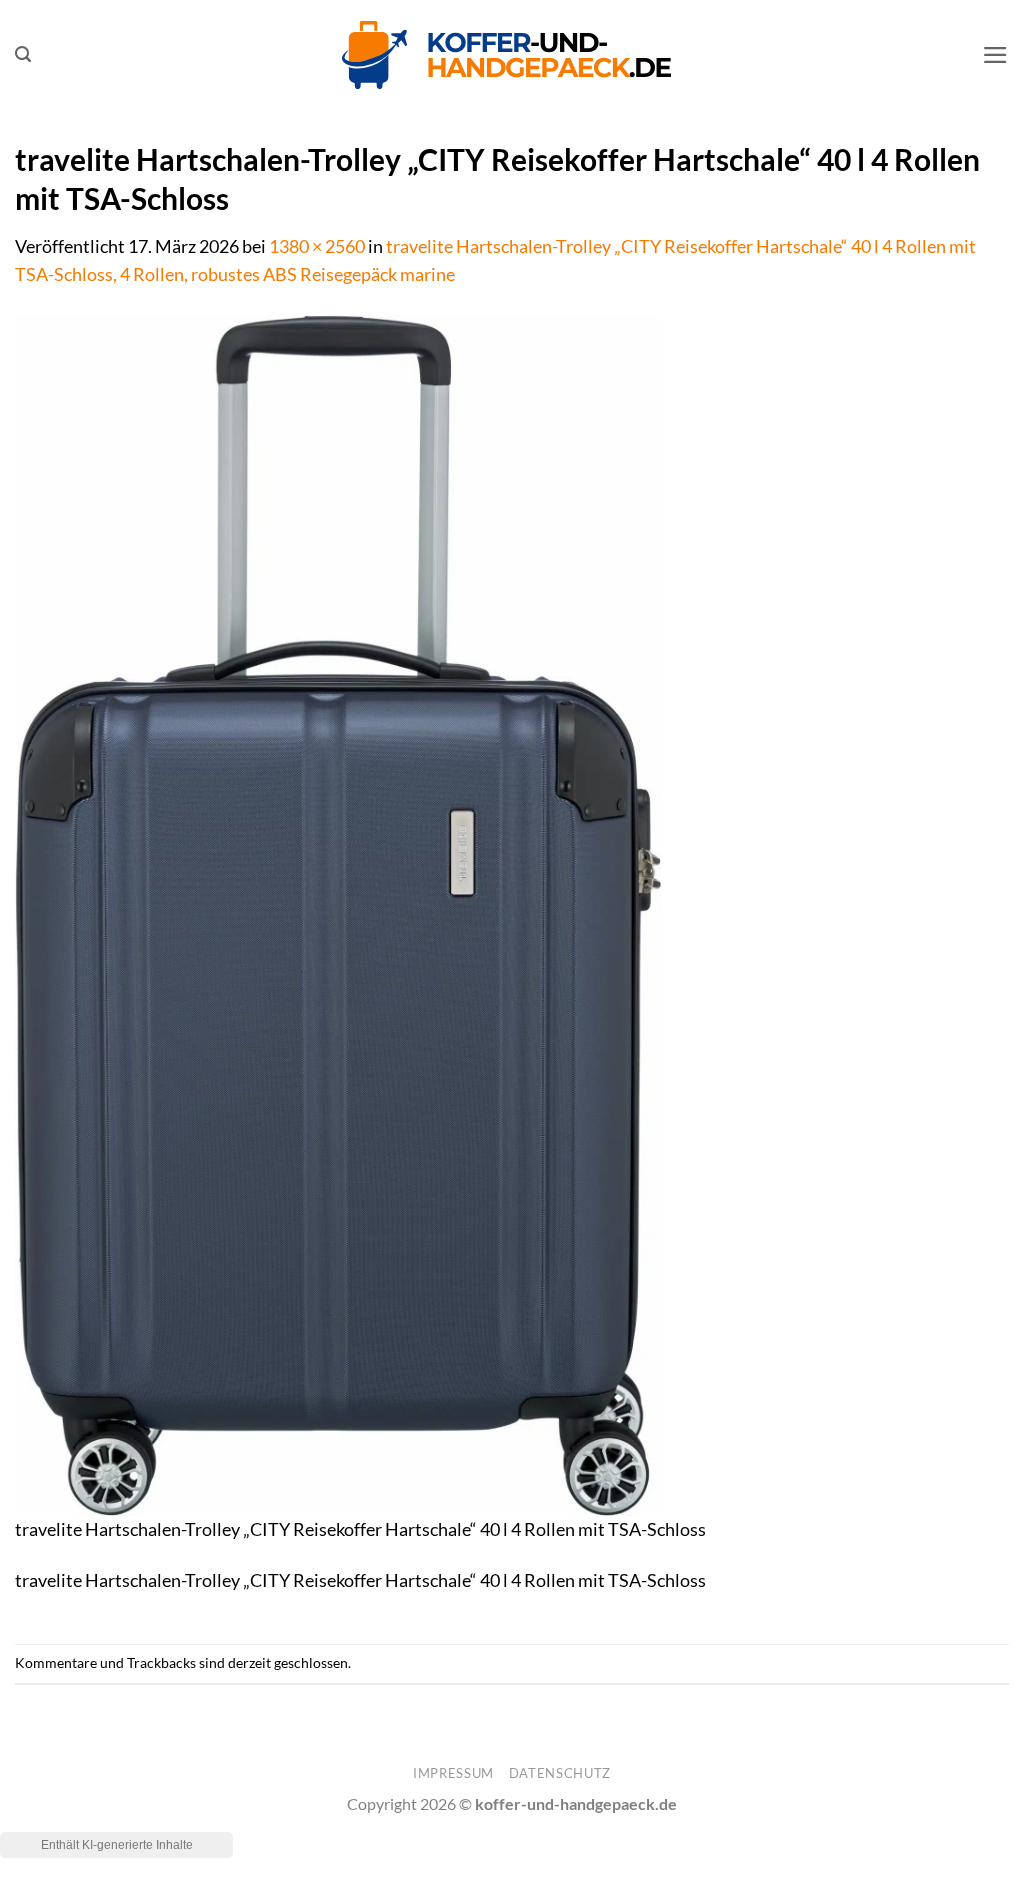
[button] (23, 54)
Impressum (453, 1773)
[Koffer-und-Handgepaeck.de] (507, 54)
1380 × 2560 (317, 246)
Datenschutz (560, 1773)
